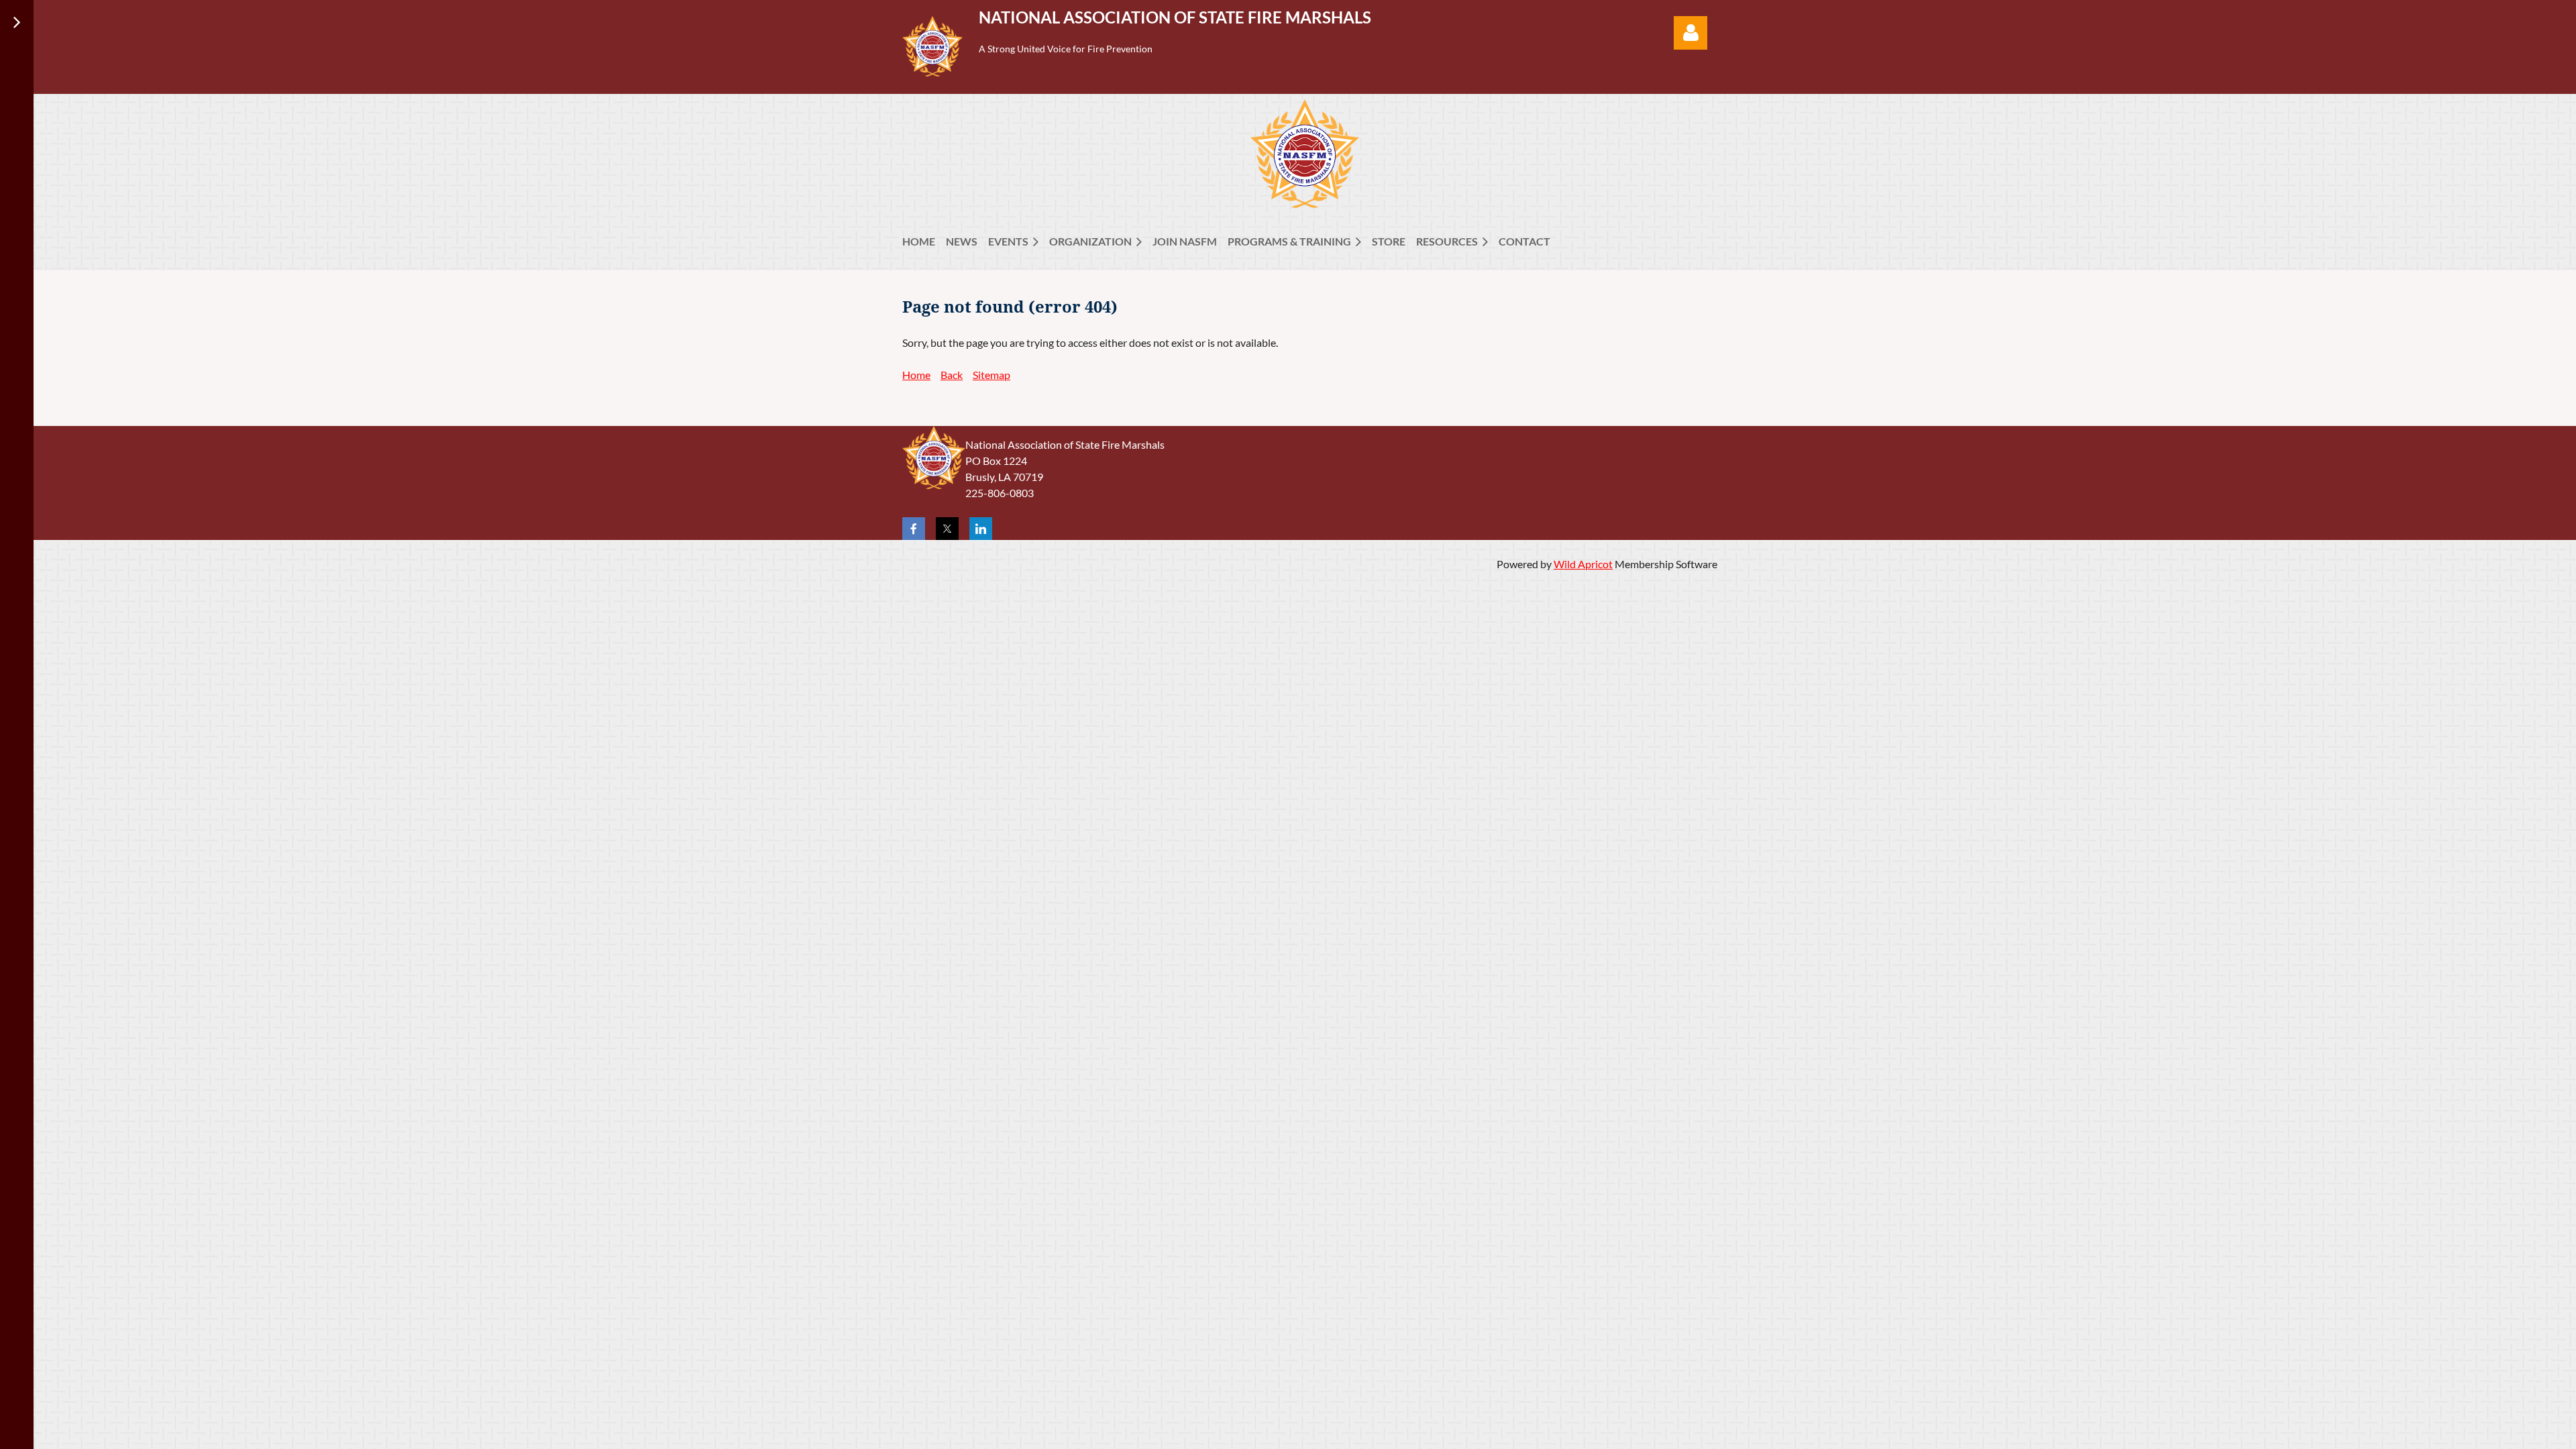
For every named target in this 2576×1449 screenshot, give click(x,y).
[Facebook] (914, 529)
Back (952, 375)
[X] (947, 529)
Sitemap (991, 375)
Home (916, 375)
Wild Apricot (1583, 564)
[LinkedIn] (981, 529)
